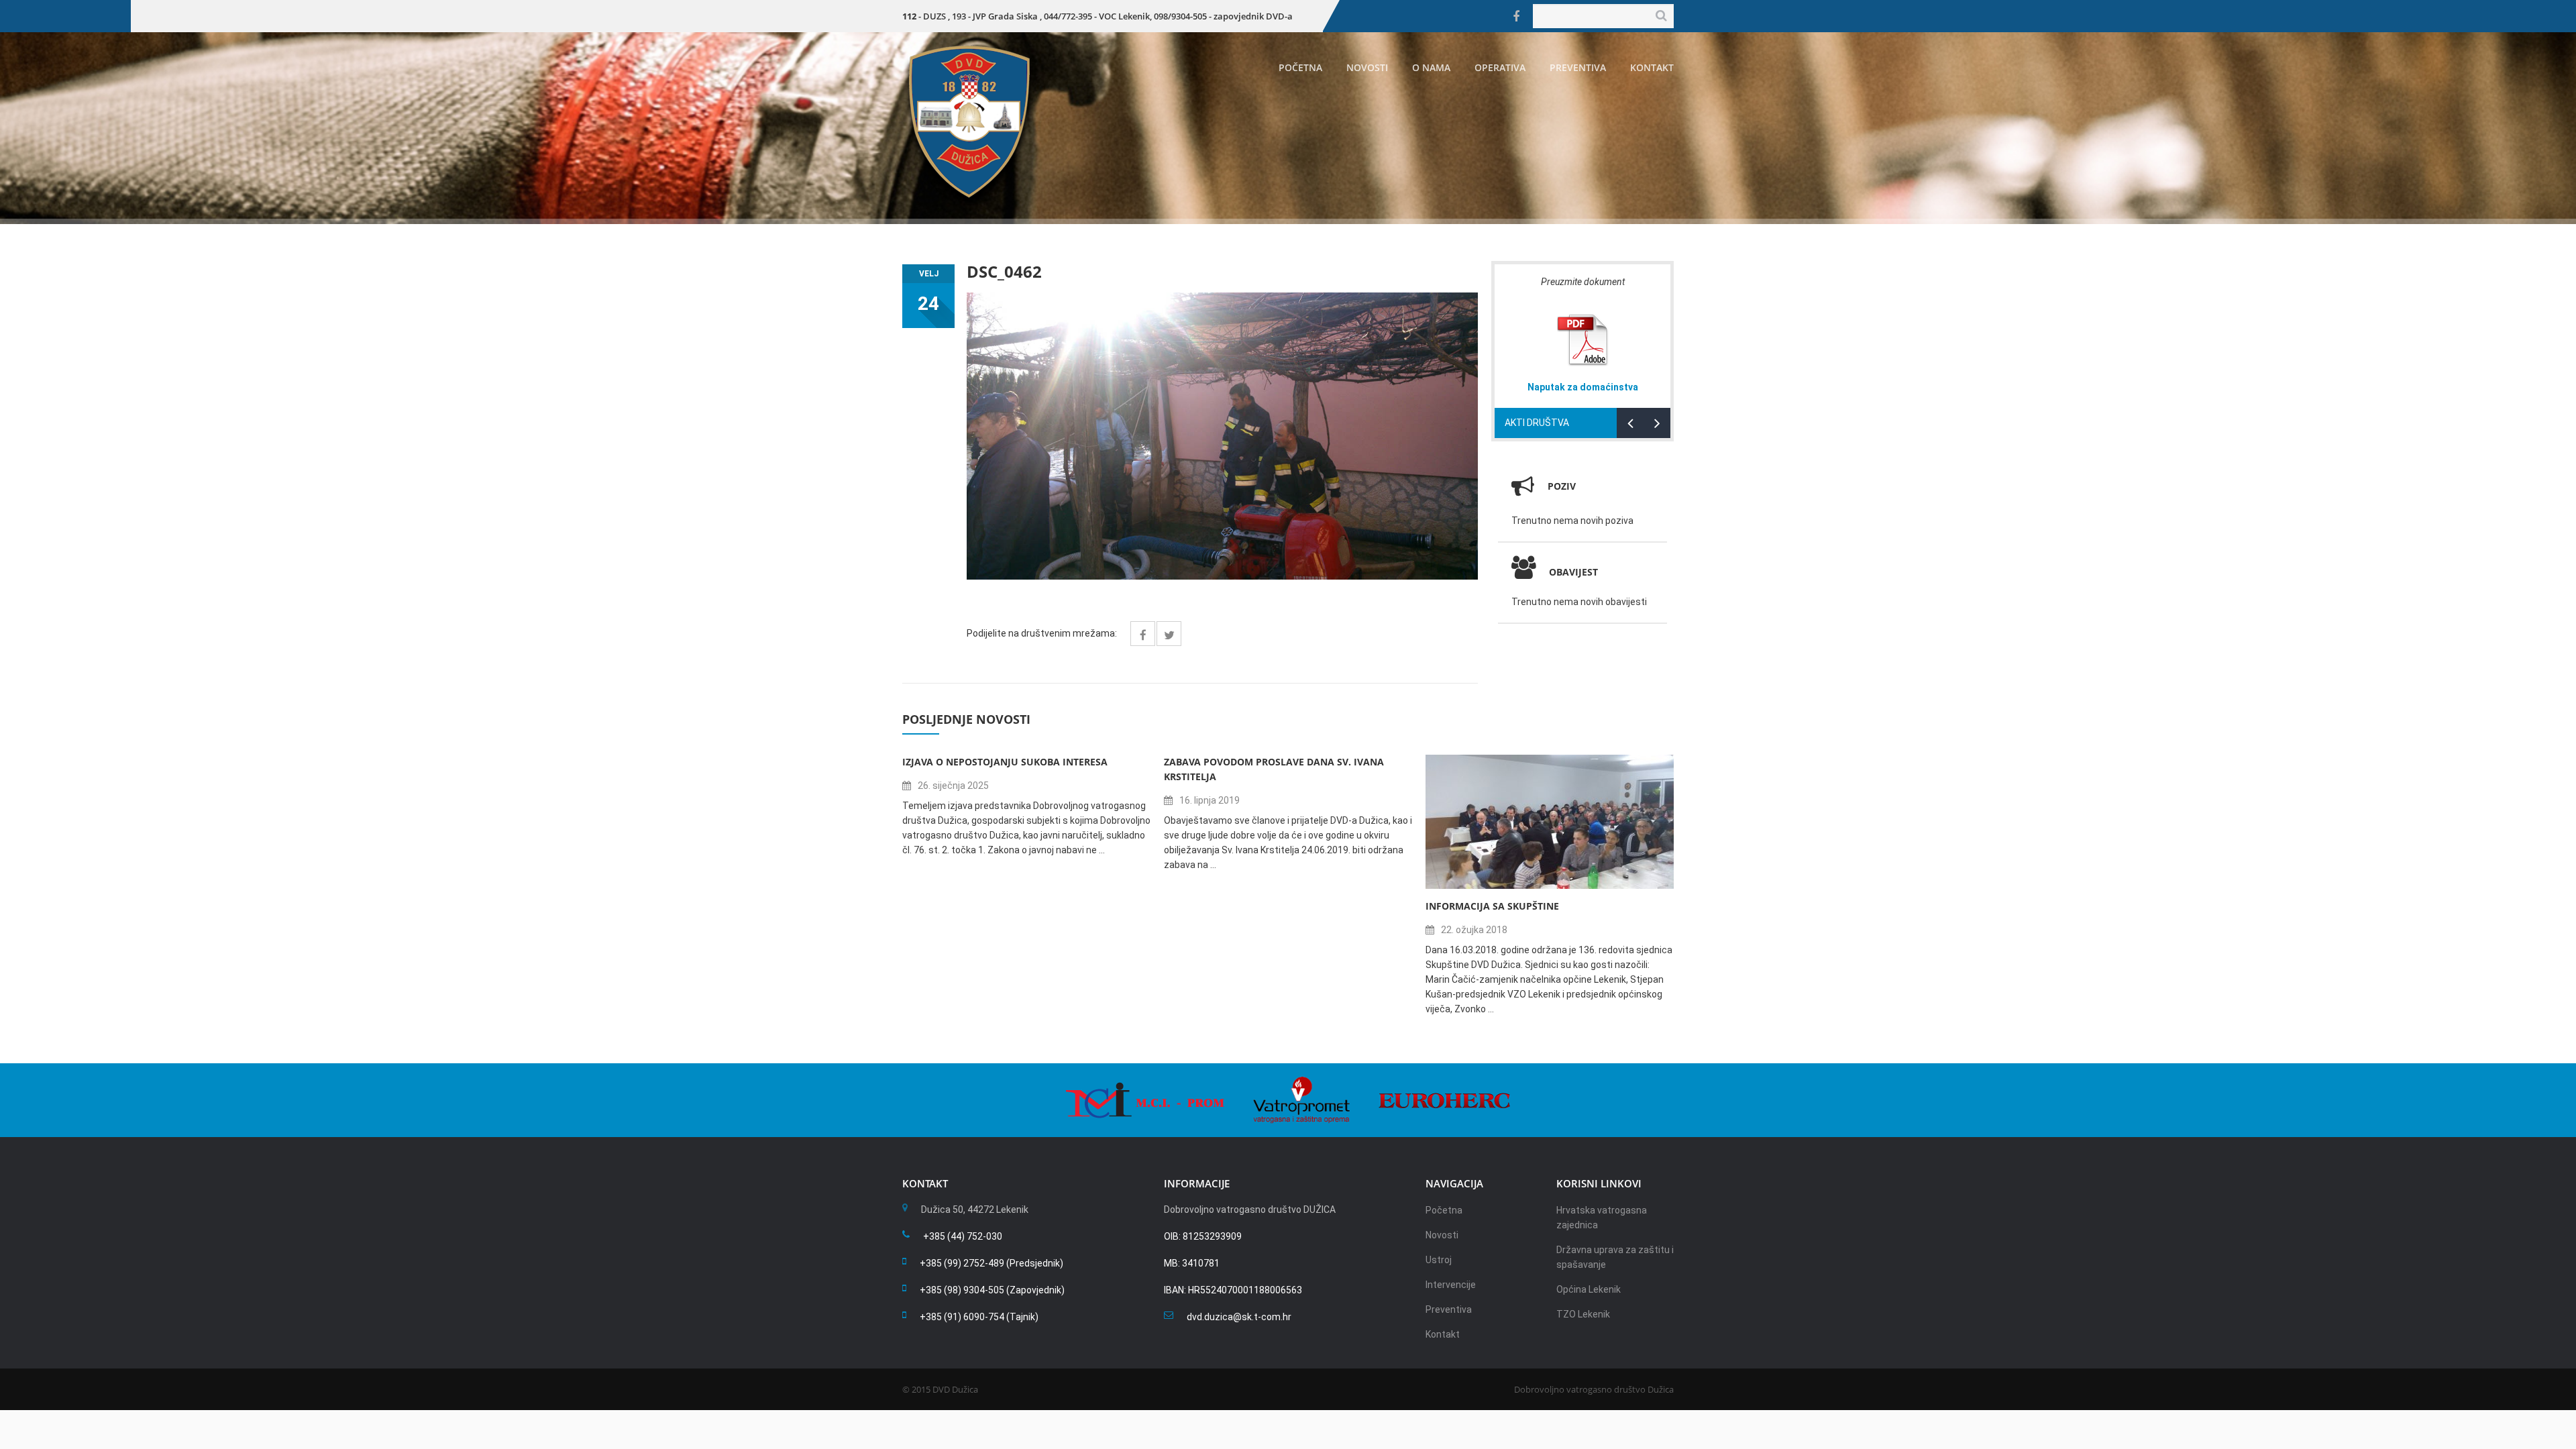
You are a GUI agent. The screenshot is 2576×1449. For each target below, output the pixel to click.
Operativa (1500, 67)
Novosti (1367, 67)
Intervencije (1451, 1285)
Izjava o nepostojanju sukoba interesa (1005, 762)
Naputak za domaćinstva (1583, 387)
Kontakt (1652, 67)
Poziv (1562, 486)
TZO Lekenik (1583, 1314)
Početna (1300, 67)
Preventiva (1578, 67)
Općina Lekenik (1589, 1289)
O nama (1431, 67)
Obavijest (1573, 572)
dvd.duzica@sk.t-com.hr (1239, 1317)
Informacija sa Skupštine (1492, 906)
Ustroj (1439, 1260)
